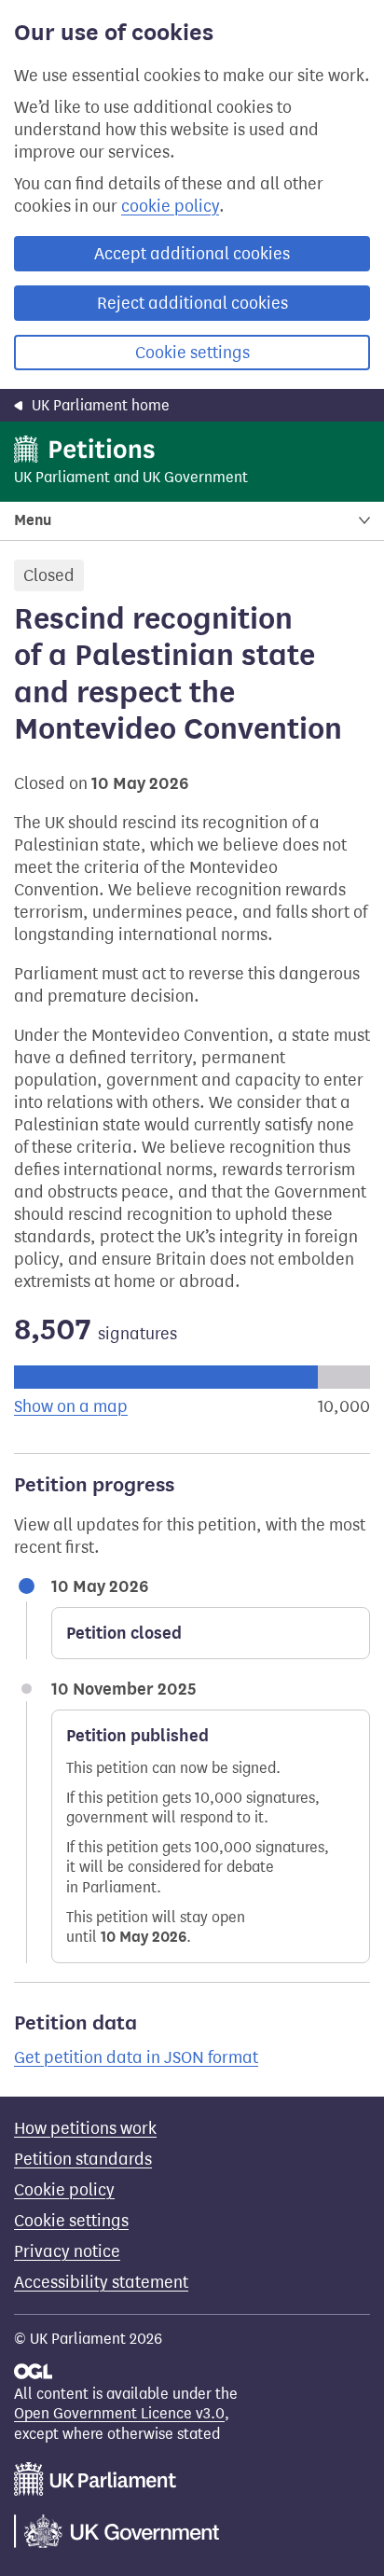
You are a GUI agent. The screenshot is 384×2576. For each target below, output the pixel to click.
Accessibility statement (101, 2282)
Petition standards (83, 2159)
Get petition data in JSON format (136, 2057)
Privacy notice (67, 2251)
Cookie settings (192, 353)
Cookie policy (64, 2190)
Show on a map (71, 1406)
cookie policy (170, 206)
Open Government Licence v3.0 (119, 2413)
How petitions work (85, 2128)
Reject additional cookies (192, 303)
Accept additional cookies (192, 254)
